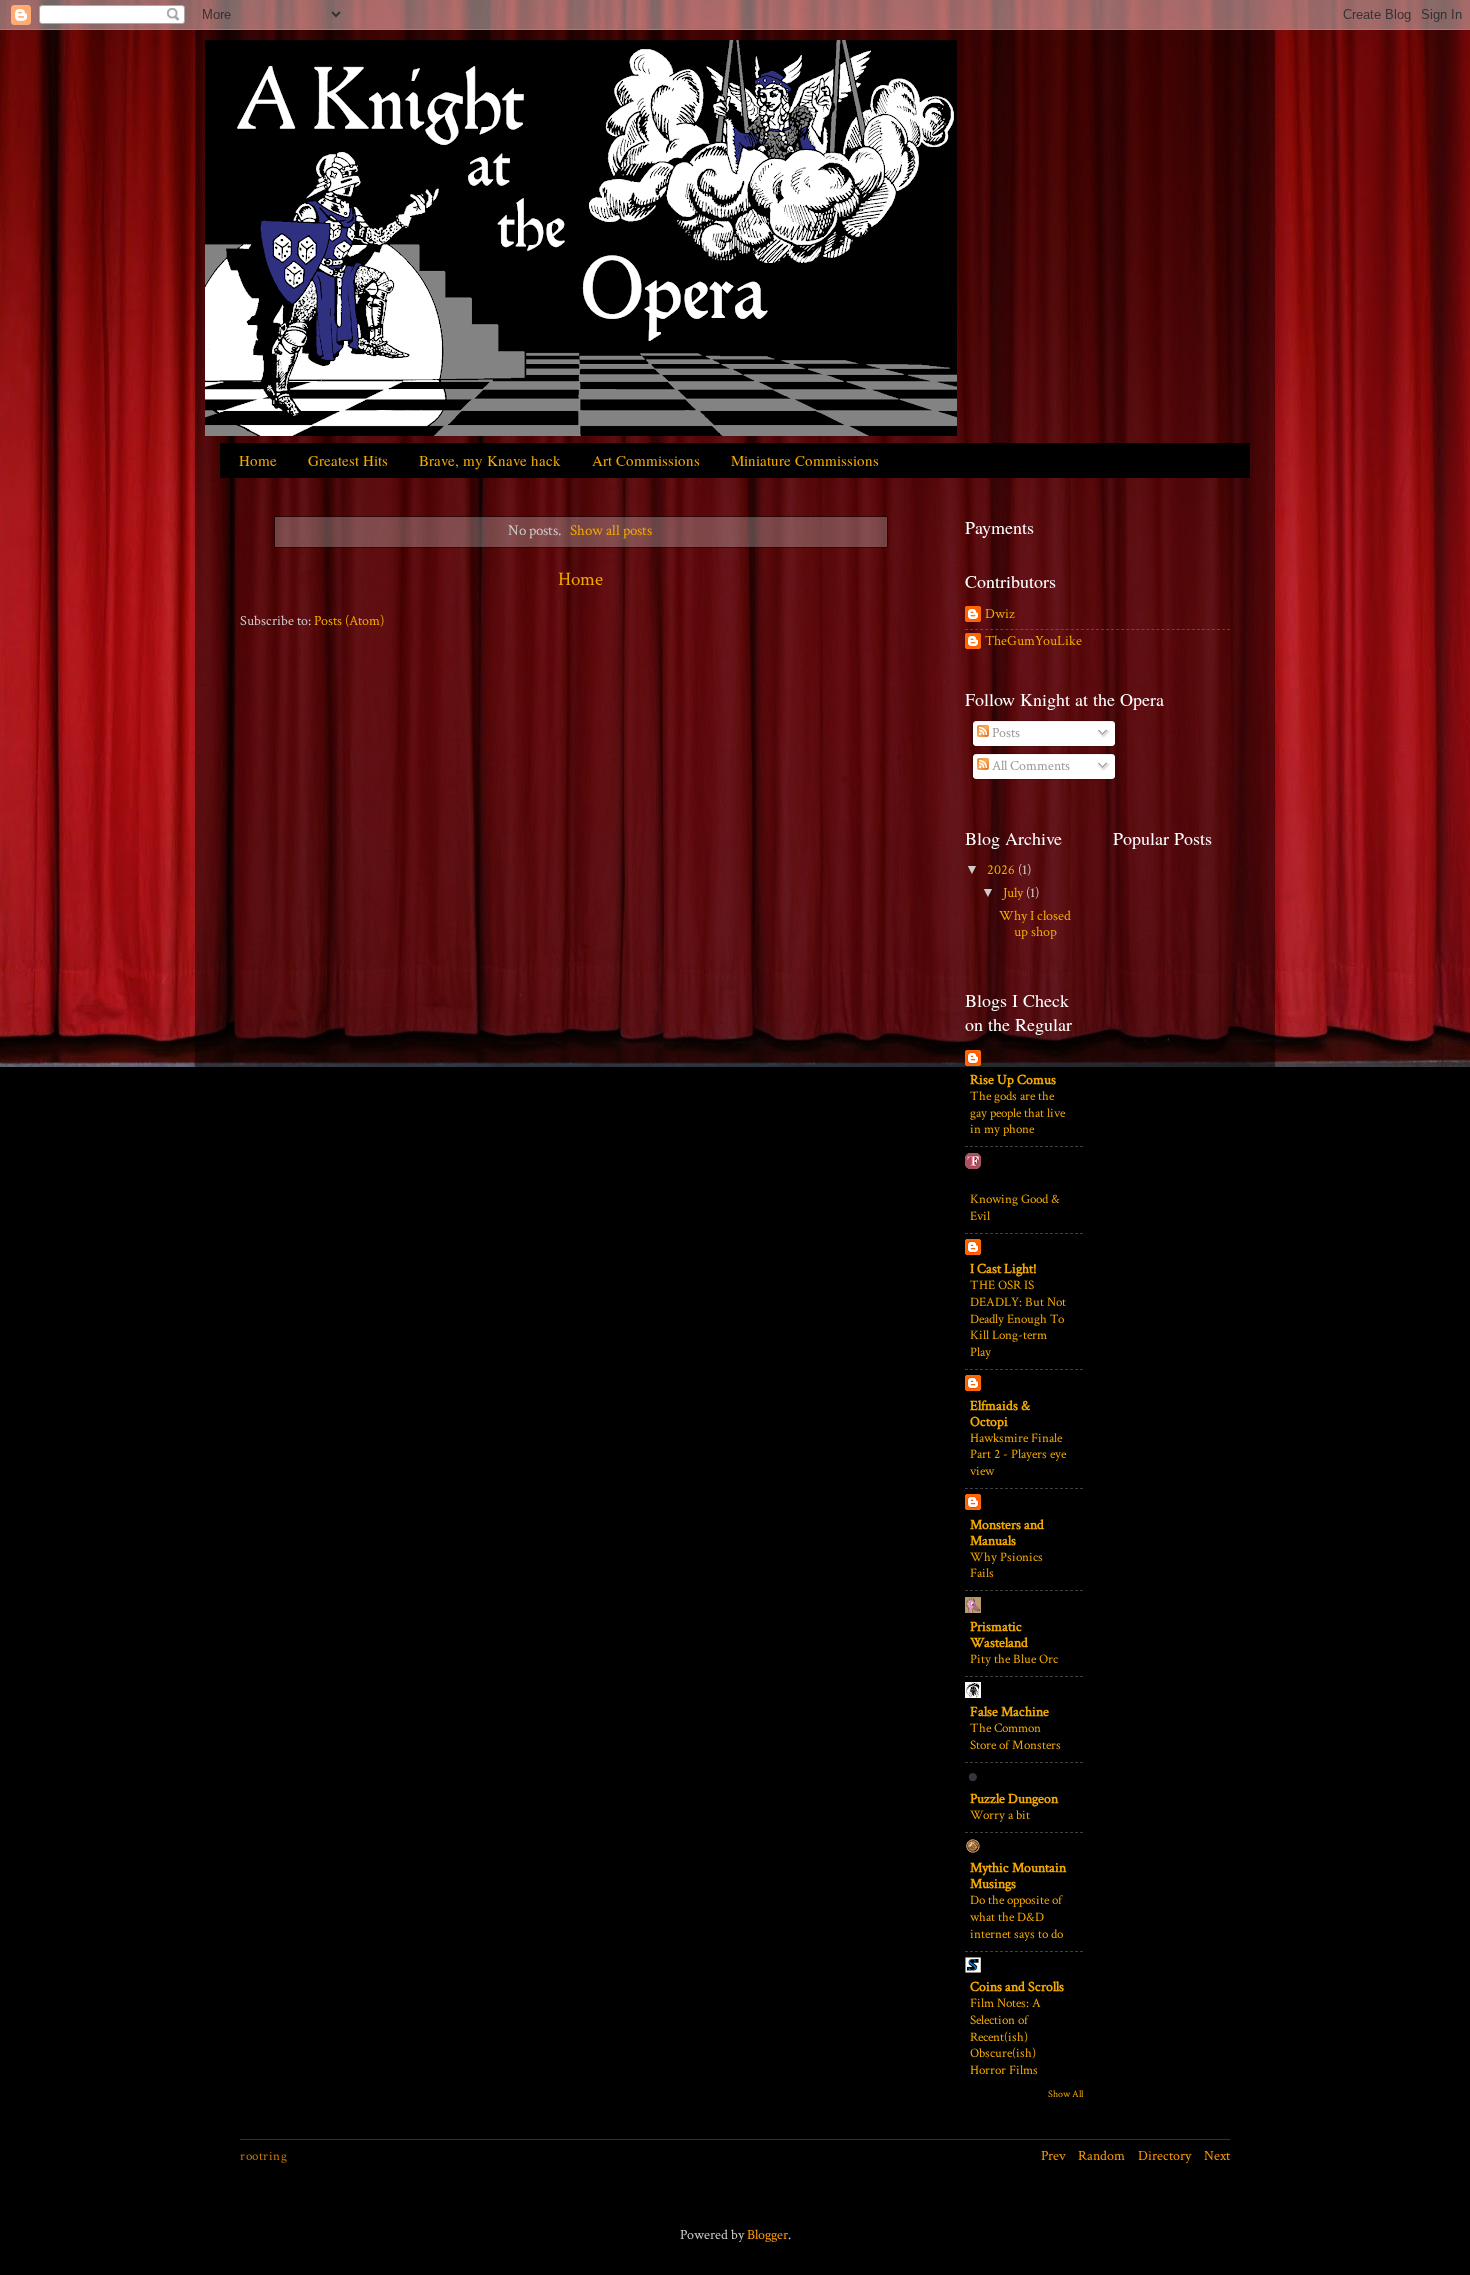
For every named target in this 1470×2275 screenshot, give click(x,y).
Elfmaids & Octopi (1000, 1414)
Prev (1053, 2156)
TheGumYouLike (1033, 641)
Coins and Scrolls (1017, 1987)
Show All (1065, 2094)
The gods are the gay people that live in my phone (1017, 1112)
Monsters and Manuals (1007, 1533)
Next (1217, 2156)
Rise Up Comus (1013, 1080)
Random (1101, 2156)
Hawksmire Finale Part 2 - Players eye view (1018, 1454)
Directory (1164, 2156)
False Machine (1009, 1712)
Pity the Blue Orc (1014, 1659)
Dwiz (1000, 614)
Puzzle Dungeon (1014, 1799)
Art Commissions (646, 460)
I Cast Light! (1003, 1269)
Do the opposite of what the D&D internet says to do (1016, 1916)
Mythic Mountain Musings (1018, 1876)
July (1014, 893)
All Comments (1029, 766)
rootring (263, 2156)
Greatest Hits (348, 460)
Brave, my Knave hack (490, 460)
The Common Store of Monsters (1015, 1736)
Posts (1004, 733)
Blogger (767, 2235)
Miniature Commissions (805, 460)
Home (258, 460)
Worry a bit (1000, 1815)
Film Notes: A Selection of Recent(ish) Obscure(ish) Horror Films (1005, 2036)
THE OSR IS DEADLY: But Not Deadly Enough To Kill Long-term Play (1018, 1318)
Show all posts (611, 530)
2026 (1002, 870)
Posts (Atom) (349, 621)
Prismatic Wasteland (999, 1635)
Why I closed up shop (1035, 924)
